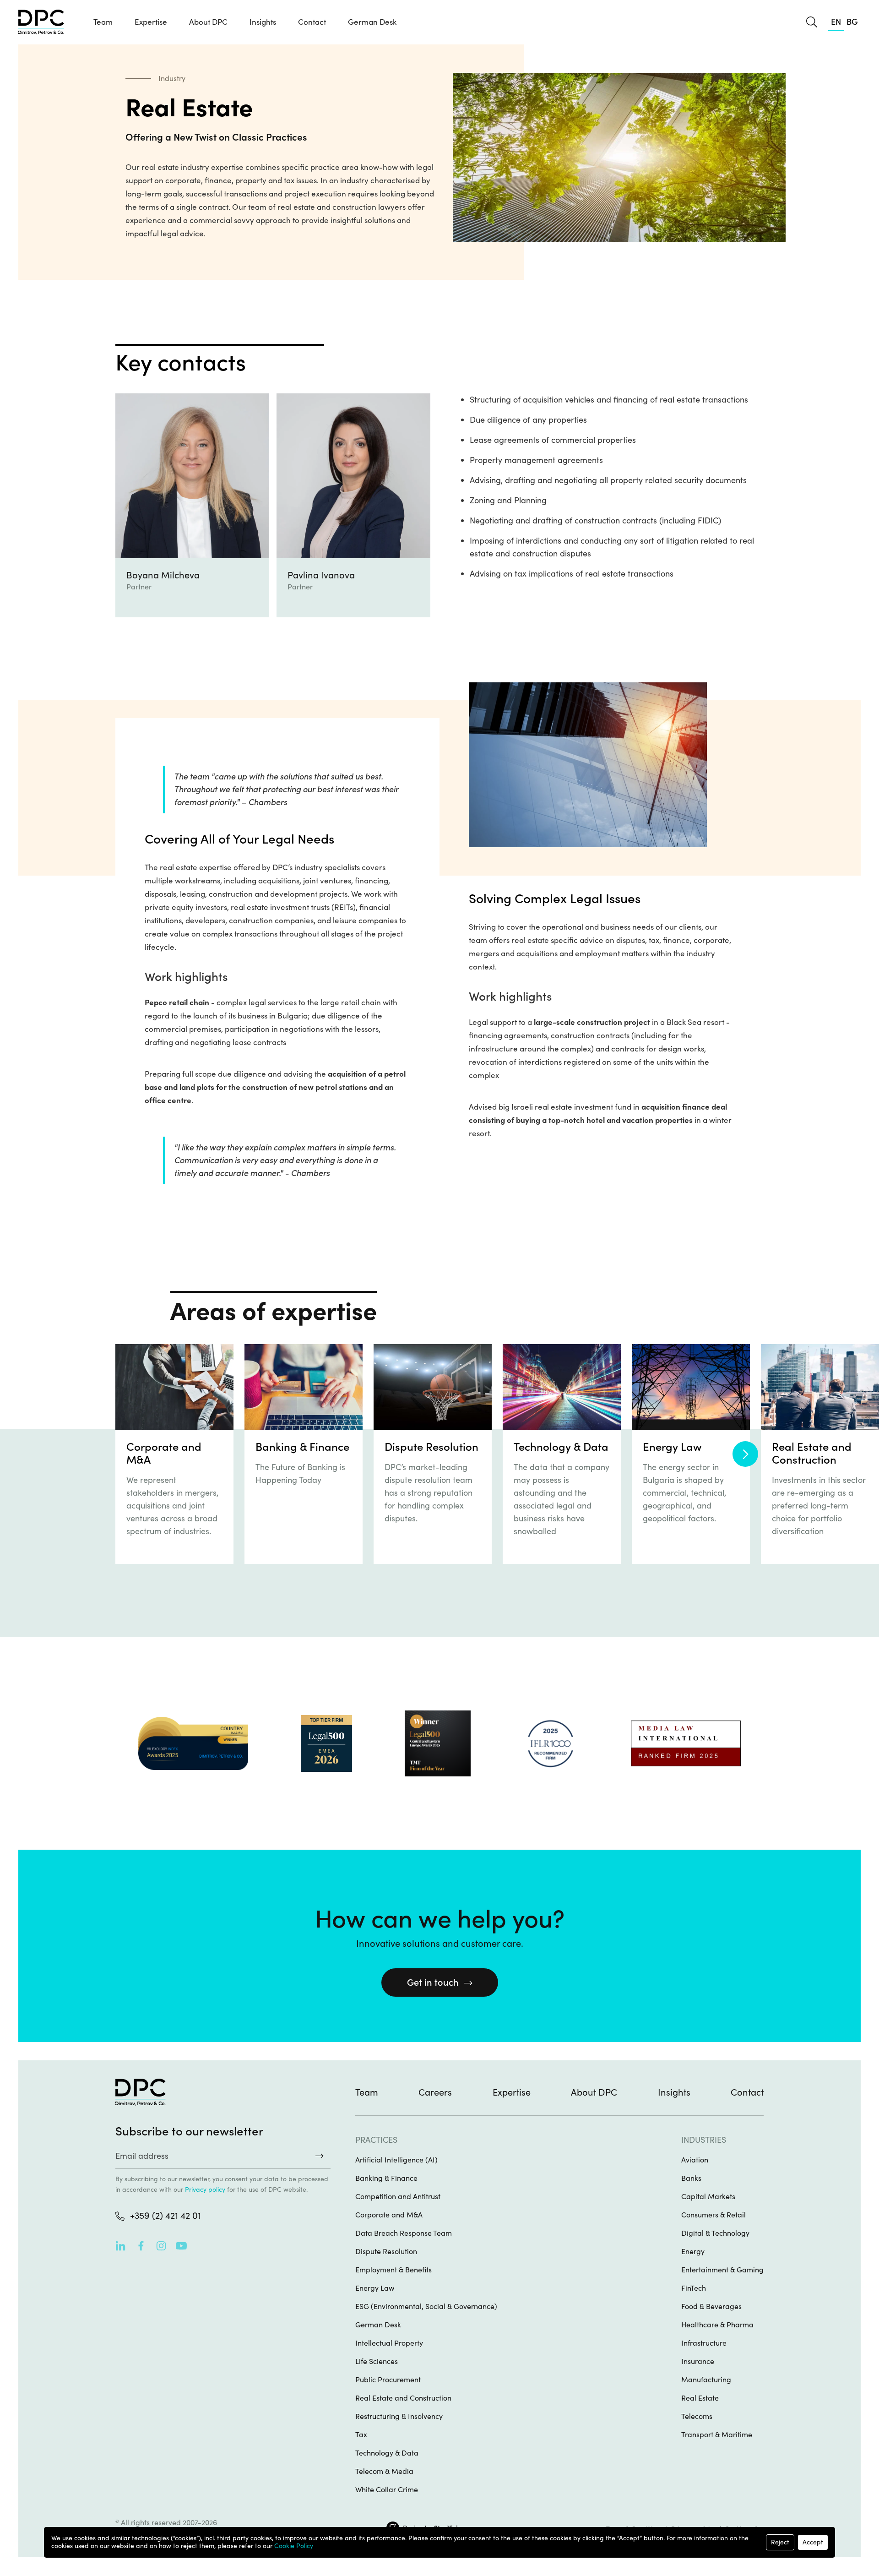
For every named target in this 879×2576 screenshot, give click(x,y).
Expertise (512, 2092)
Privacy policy (205, 2189)
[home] (41, 22)
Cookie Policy (294, 2546)
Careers (435, 2092)
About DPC (208, 22)
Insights (674, 2092)
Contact (312, 22)
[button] (151, 22)
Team (103, 22)
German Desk (372, 22)
